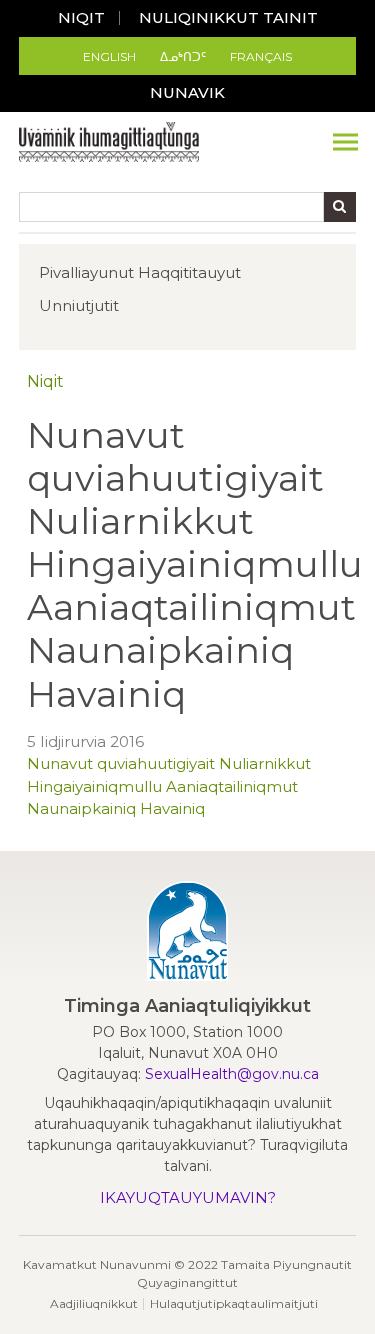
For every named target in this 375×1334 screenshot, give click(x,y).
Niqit (81, 17)
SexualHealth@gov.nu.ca (232, 1074)
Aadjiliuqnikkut (94, 1303)
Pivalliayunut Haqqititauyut (140, 273)
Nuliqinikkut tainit (228, 17)
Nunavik (187, 92)
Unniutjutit (79, 306)
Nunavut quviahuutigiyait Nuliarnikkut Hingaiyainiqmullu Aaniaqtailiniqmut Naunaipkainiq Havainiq (169, 786)
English (109, 56)
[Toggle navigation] (345, 141)
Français (261, 56)
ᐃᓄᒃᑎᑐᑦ (183, 56)
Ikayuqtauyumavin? (188, 1197)
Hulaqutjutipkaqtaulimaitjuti (234, 1303)
